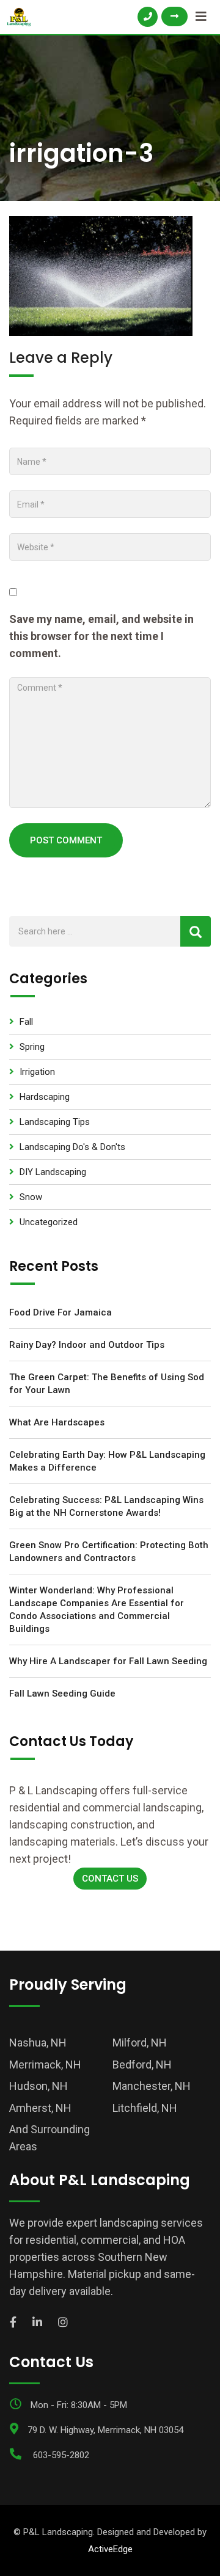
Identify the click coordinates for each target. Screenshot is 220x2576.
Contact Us (110, 1879)
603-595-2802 (61, 2455)
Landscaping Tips (55, 1122)
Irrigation (37, 1072)
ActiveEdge (110, 2549)
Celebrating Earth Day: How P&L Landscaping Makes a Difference (107, 1461)
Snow (31, 1197)
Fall (26, 1022)
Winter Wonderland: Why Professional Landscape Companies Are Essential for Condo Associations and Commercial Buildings (97, 1610)
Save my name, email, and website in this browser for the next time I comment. (101, 636)
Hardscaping (45, 1097)
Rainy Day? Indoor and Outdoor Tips (87, 1345)
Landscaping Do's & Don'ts (72, 1147)
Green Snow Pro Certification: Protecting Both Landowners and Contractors (109, 1552)
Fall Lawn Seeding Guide (62, 1694)
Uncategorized (49, 1222)
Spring (32, 1047)
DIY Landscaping (53, 1172)
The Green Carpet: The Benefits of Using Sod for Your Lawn (107, 1384)
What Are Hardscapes (57, 1422)
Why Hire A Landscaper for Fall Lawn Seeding (108, 1661)
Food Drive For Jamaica (61, 1312)
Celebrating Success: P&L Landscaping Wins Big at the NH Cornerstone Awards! (106, 1506)
